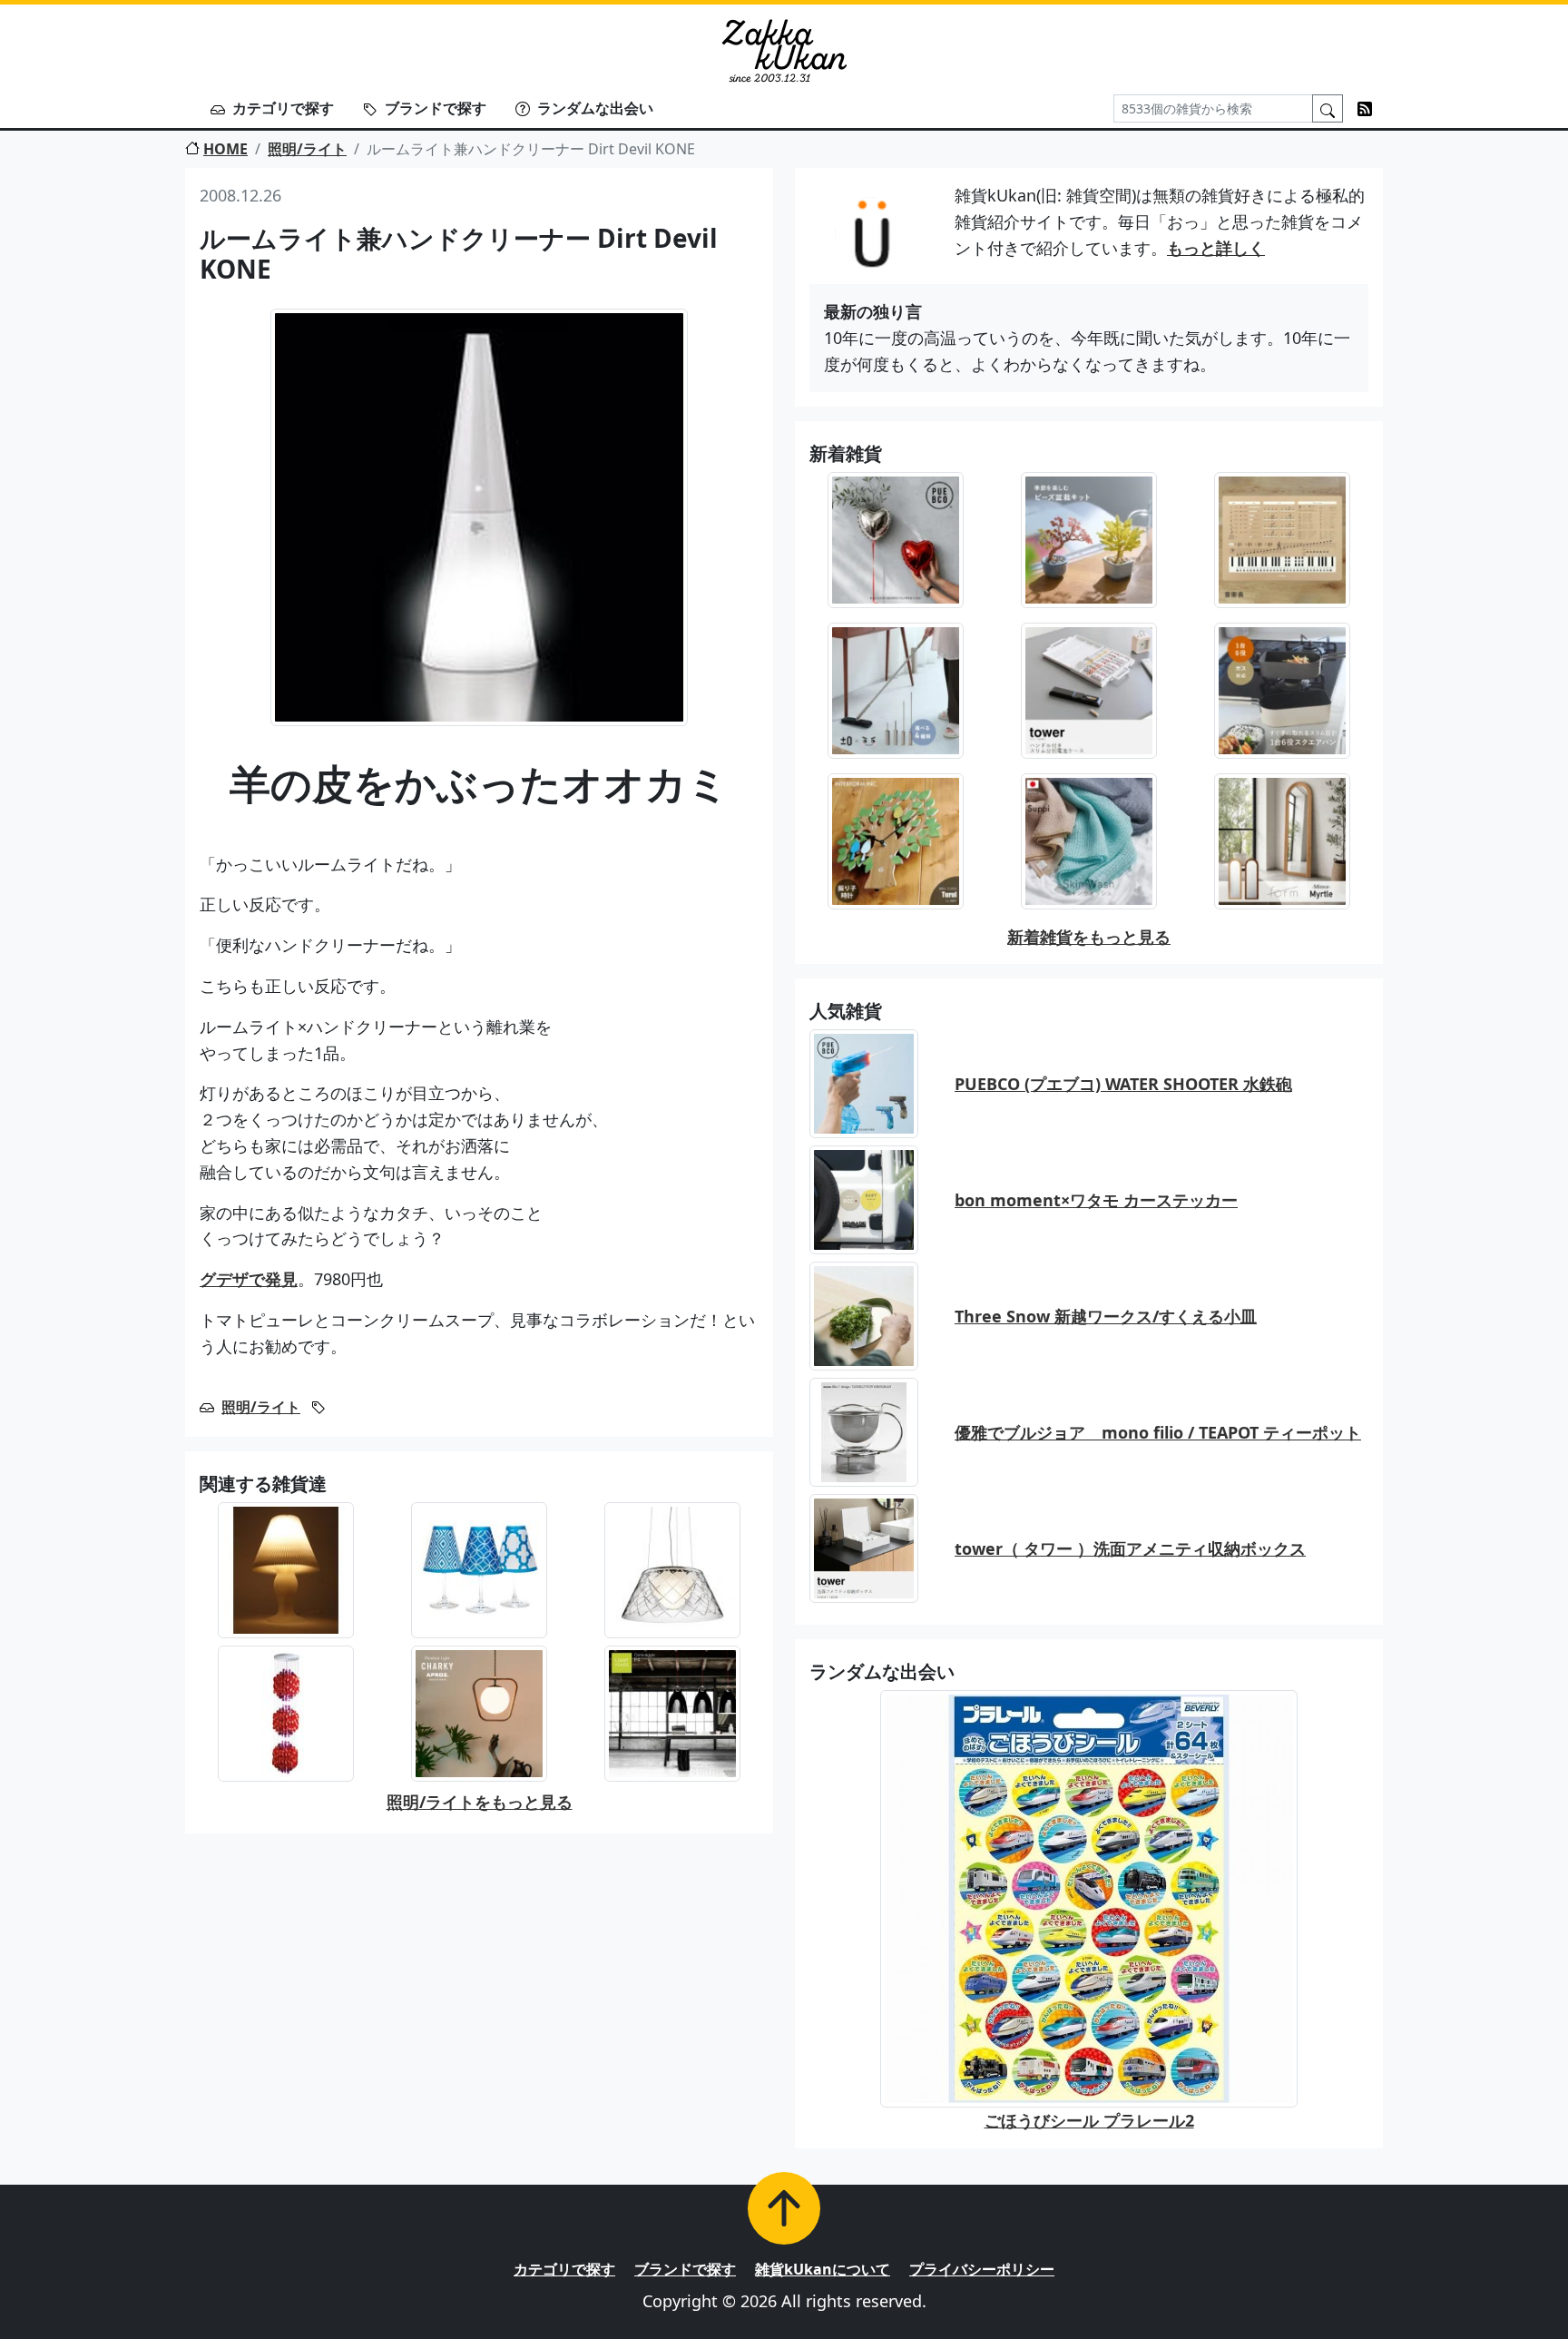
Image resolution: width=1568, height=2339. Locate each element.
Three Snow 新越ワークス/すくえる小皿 (1106, 1316)
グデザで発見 (249, 1279)
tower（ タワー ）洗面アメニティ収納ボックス (1130, 1548)
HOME (225, 149)
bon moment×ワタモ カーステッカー (1096, 1200)
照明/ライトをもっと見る (480, 1802)
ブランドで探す (436, 108)
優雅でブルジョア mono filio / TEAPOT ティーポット (1158, 1432)
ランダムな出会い (595, 108)
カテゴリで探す (283, 108)
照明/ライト (307, 149)
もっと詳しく (1216, 248)
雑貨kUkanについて (823, 2269)
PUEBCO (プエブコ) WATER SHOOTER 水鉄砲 (1123, 1084)
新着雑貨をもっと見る (1089, 937)
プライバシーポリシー (982, 2269)
